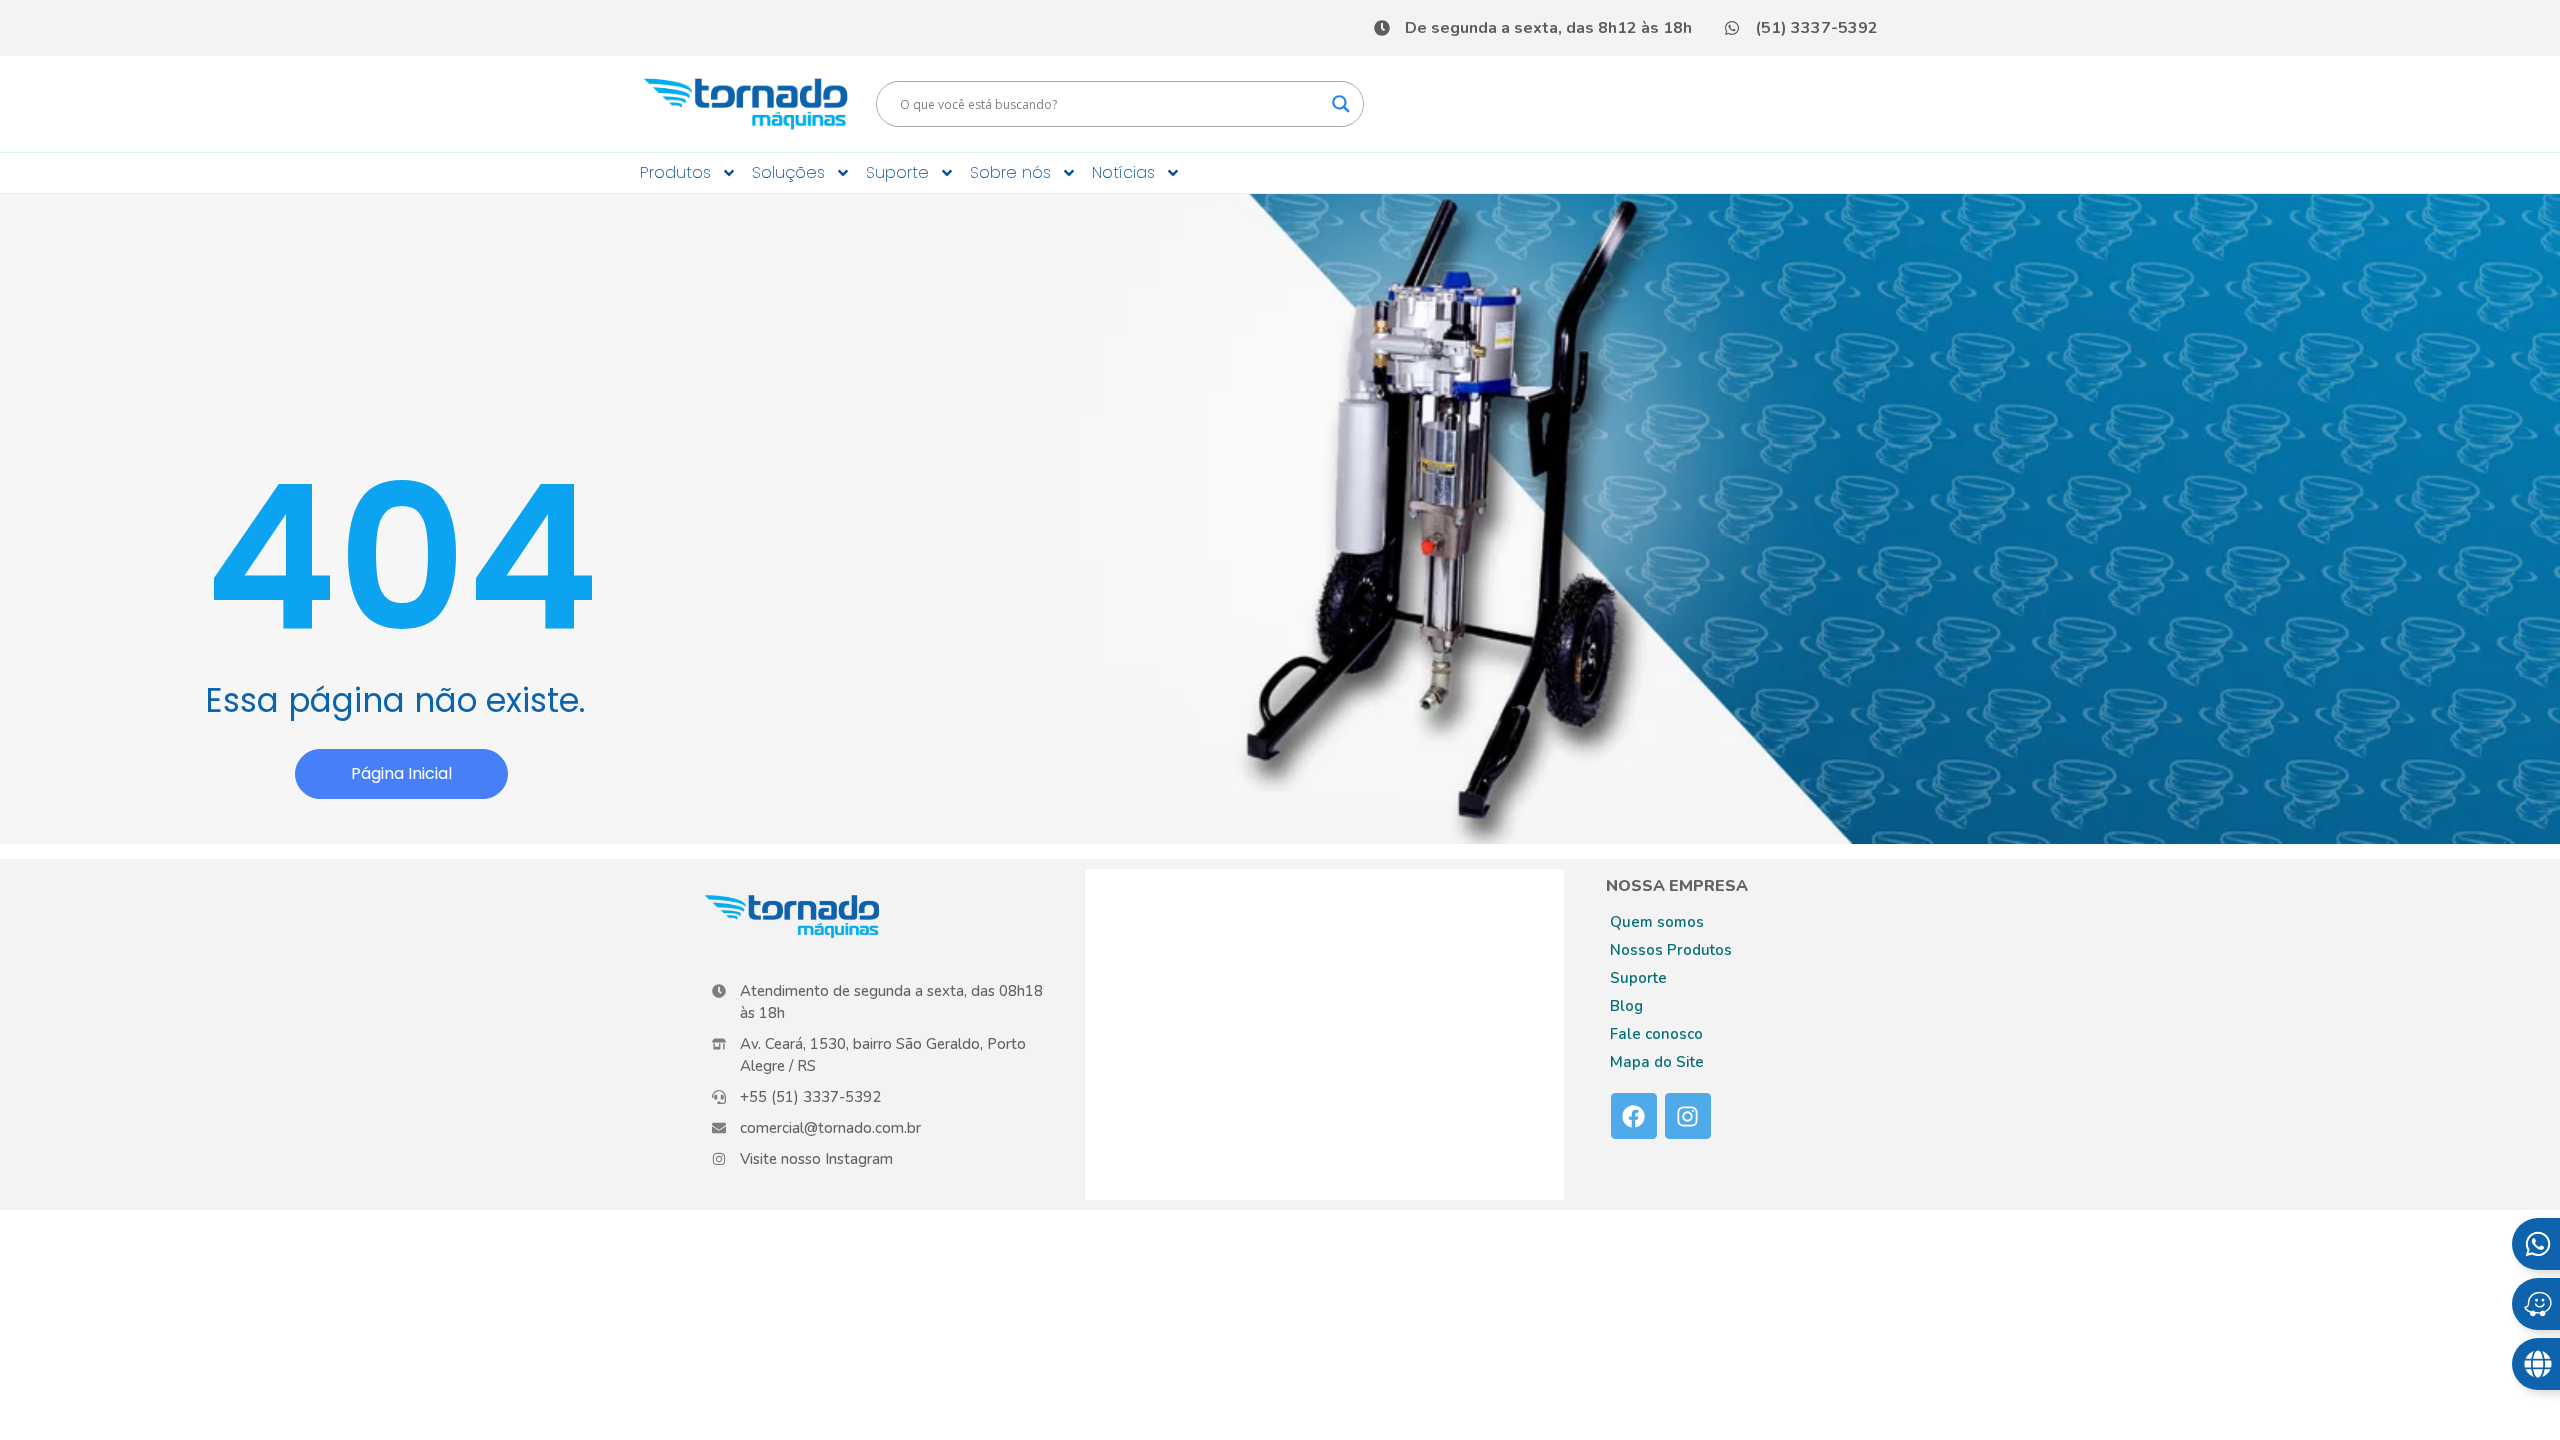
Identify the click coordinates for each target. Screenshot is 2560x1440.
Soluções (788, 172)
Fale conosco (1656, 1034)
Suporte (897, 172)
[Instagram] (1688, 1116)
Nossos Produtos (1671, 950)
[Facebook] (1634, 1116)
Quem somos (1657, 922)
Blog (1626, 1006)
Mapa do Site (1657, 1062)
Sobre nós (1010, 172)
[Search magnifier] (1341, 104)
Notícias (1123, 172)
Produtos (675, 172)
